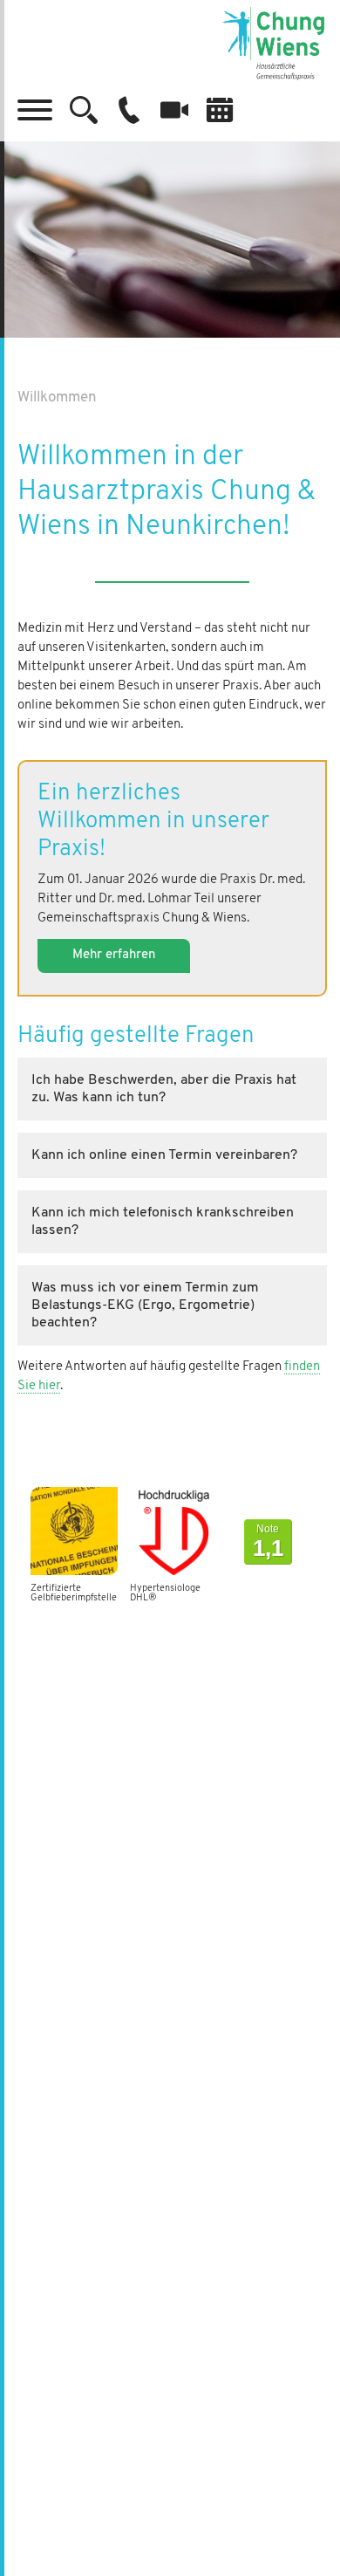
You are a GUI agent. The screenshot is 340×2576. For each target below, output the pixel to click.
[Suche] (84, 110)
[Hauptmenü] (35, 110)
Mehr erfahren (114, 955)
